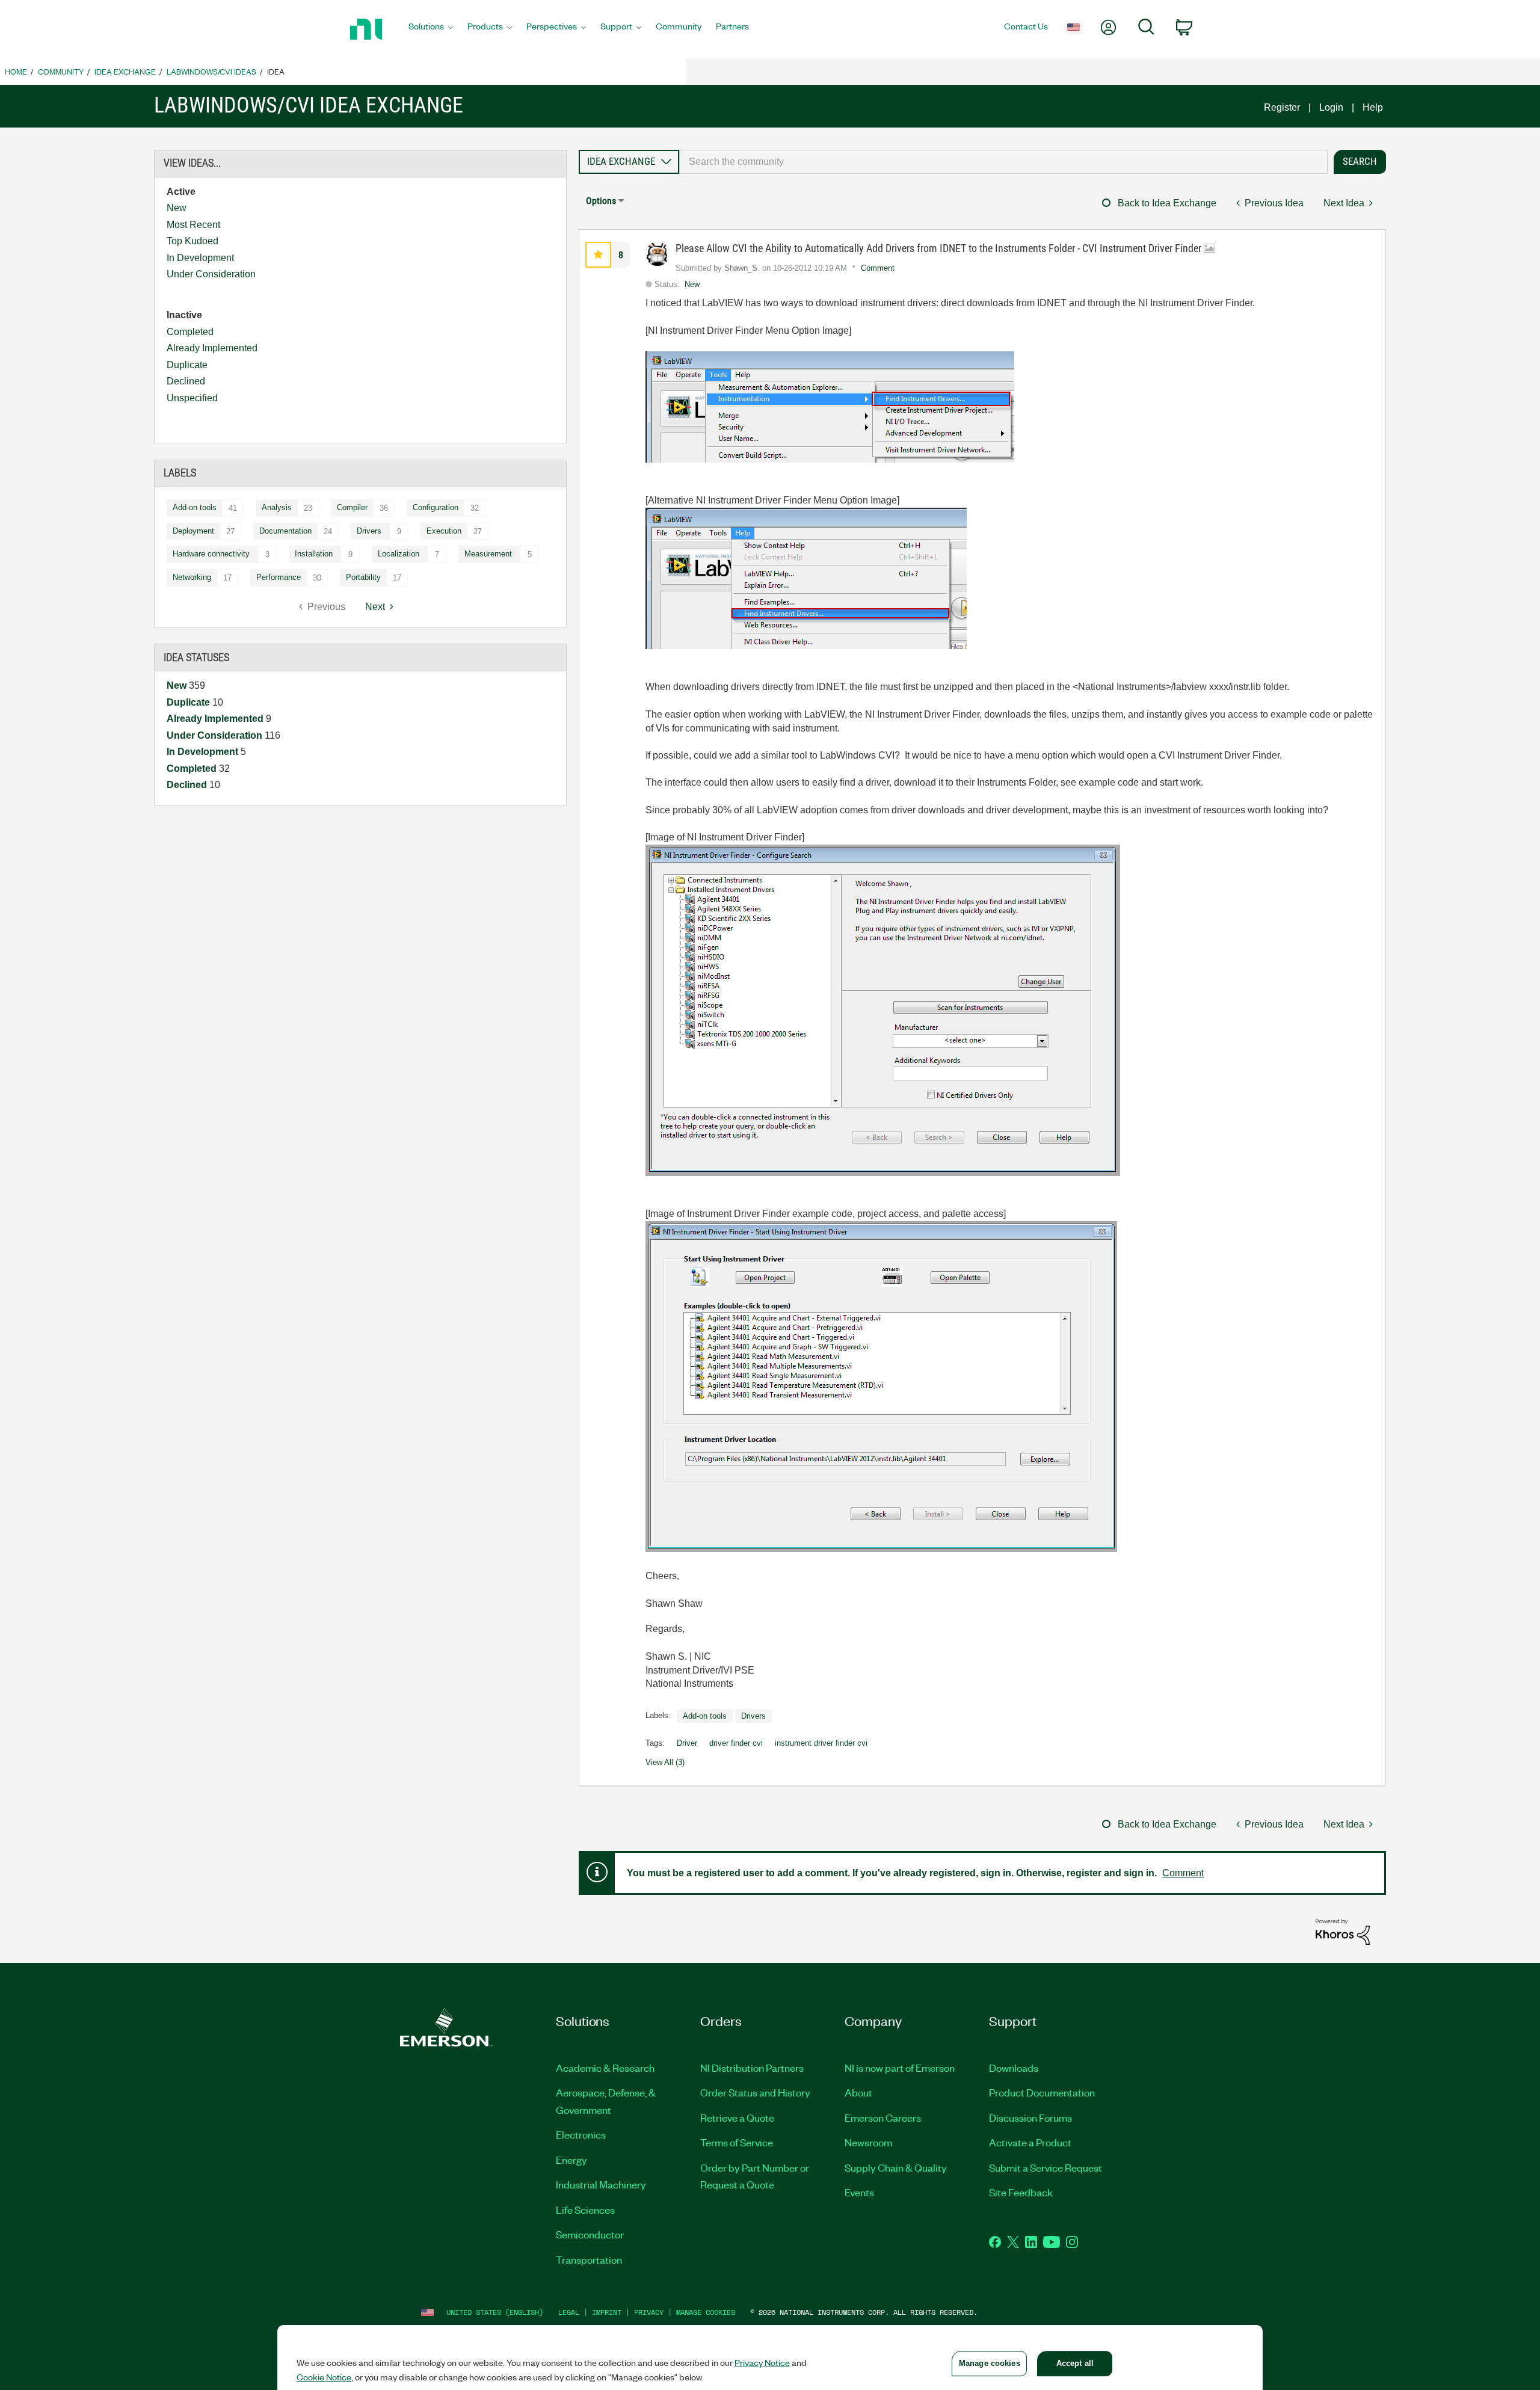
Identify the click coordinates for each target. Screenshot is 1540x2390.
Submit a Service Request (1046, 2167)
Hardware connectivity (211, 554)
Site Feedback (1021, 2192)
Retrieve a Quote (737, 2117)
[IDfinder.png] (883, 1010)
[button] (598, 255)
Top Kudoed (192, 241)
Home (16, 71)
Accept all (1075, 2363)
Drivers (369, 531)
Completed (190, 332)
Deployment (193, 531)
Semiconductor (590, 2234)
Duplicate (187, 365)
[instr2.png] (806, 578)
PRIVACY (649, 2312)
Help (1373, 107)
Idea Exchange (125, 71)
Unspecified (192, 398)
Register (1282, 107)
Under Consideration (211, 274)
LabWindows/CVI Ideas (211, 71)
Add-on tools (195, 507)
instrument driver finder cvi (821, 1743)
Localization (399, 554)
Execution (444, 531)
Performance (279, 577)
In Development (200, 258)
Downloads (1014, 2068)
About (858, 2092)
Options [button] (601, 201)
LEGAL (569, 2312)
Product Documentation (1042, 2092)
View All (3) (665, 1762)
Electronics (581, 2134)
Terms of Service (737, 2142)
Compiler (352, 507)
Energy (571, 2160)
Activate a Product (1030, 2142)
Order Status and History (755, 2092)
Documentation (285, 531)
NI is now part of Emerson (900, 2068)
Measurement (488, 554)
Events (859, 2192)
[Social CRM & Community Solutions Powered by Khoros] (1343, 1931)
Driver (687, 1743)
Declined (186, 381)
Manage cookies (706, 2312)
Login (1331, 107)
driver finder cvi (736, 1743)
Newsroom (868, 2142)
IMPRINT (607, 2312)
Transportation (589, 2259)
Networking (192, 577)
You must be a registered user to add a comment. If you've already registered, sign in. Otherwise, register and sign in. (892, 1873)
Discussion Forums (1030, 2117)
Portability (363, 577)
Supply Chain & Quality (896, 2167)
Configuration (436, 507)
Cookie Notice (324, 2377)
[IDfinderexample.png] (881, 1387)
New (177, 208)
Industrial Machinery (601, 2184)
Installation (314, 554)
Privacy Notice (762, 2362)
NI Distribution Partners (752, 2068)
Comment (878, 268)
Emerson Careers (883, 2117)
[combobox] (1003, 162)
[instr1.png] (830, 407)
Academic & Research (605, 2068)
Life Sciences (585, 2210)
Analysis (277, 507)
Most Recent (193, 225)
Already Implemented (212, 348)
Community (61, 71)
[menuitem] (431, 29)
